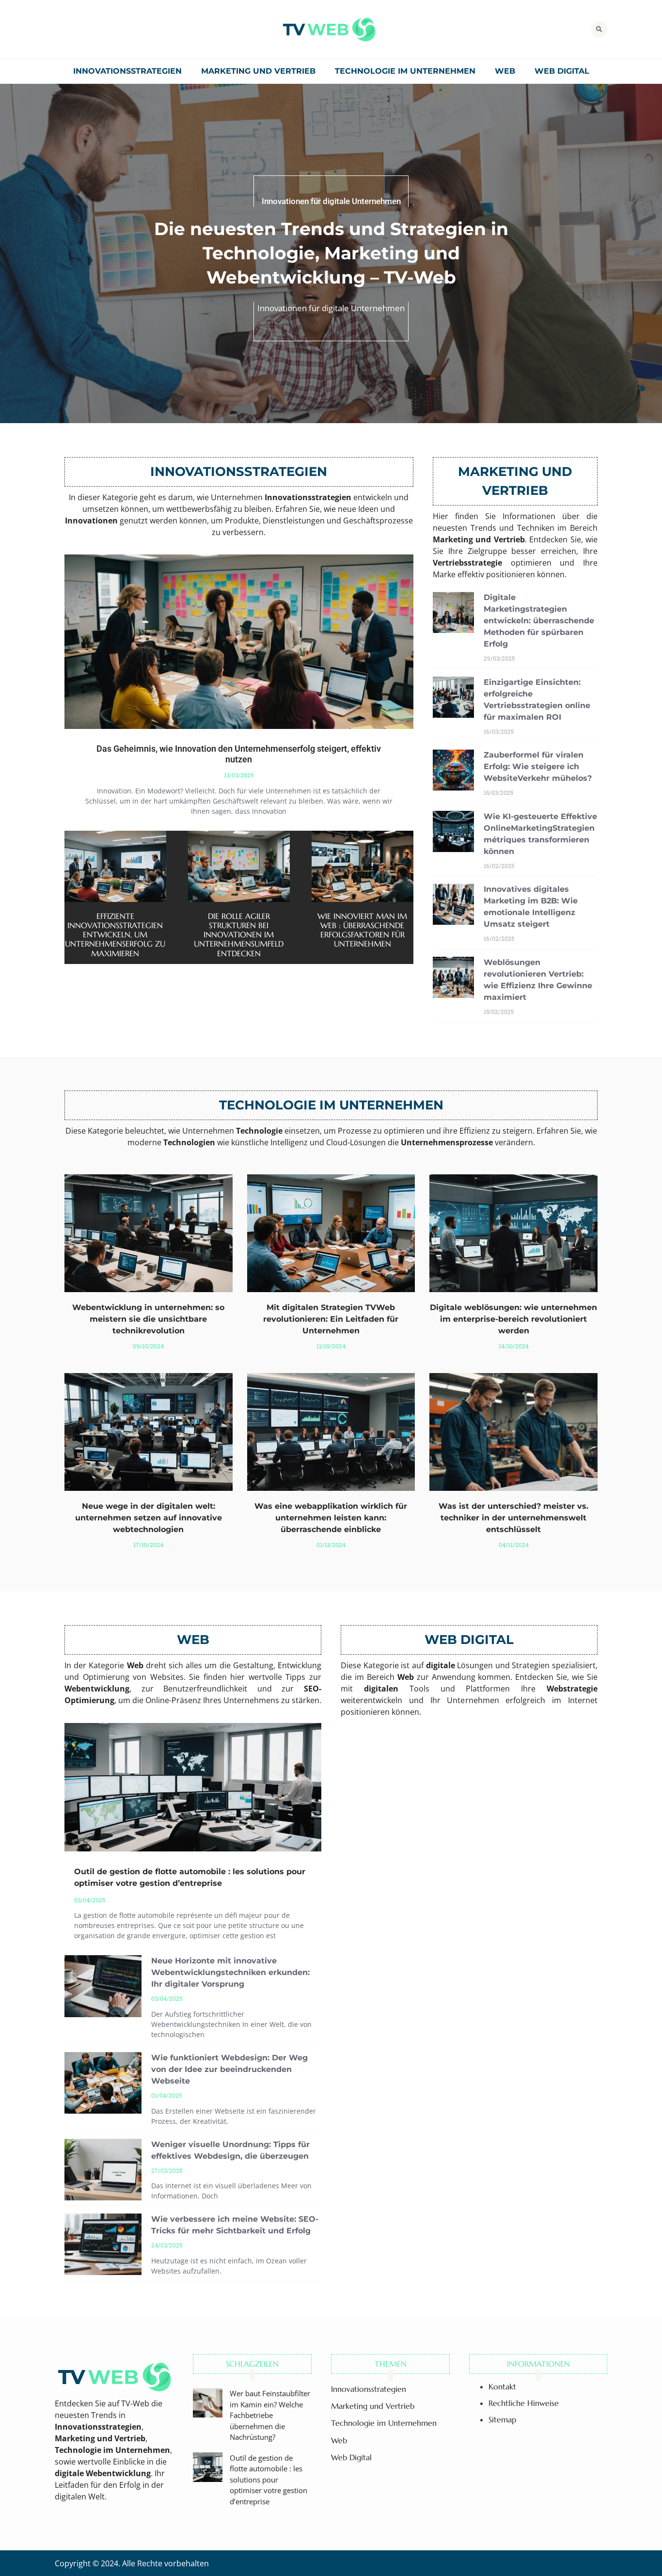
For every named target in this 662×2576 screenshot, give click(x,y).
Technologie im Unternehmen (405, 71)
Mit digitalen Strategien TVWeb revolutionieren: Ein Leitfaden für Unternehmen (331, 1319)
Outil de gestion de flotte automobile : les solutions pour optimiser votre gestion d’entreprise (268, 2480)
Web (505, 71)
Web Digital (562, 71)
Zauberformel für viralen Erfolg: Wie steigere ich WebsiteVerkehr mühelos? (538, 766)
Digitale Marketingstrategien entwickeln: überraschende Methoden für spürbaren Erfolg (539, 621)
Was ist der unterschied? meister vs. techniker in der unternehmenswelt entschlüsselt (513, 1518)
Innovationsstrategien (127, 71)
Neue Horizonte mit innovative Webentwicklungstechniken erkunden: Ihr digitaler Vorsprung (230, 1972)
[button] (599, 29)
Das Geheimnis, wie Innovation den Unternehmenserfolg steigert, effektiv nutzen (239, 754)
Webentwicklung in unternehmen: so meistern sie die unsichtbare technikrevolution (148, 1319)
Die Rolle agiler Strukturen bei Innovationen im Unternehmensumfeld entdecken (239, 935)
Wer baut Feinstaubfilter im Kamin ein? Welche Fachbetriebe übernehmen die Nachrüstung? (270, 2415)
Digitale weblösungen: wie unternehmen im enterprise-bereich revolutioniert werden (513, 1319)
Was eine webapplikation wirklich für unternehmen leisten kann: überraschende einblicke (331, 1518)
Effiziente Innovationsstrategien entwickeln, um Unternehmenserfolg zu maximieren (115, 935)
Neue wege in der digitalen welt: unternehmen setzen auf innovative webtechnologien (149, 1518)
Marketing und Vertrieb (258, 71)
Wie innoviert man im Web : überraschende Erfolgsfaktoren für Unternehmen (362, 930)
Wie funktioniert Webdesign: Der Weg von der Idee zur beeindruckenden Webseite (229, 2069)
